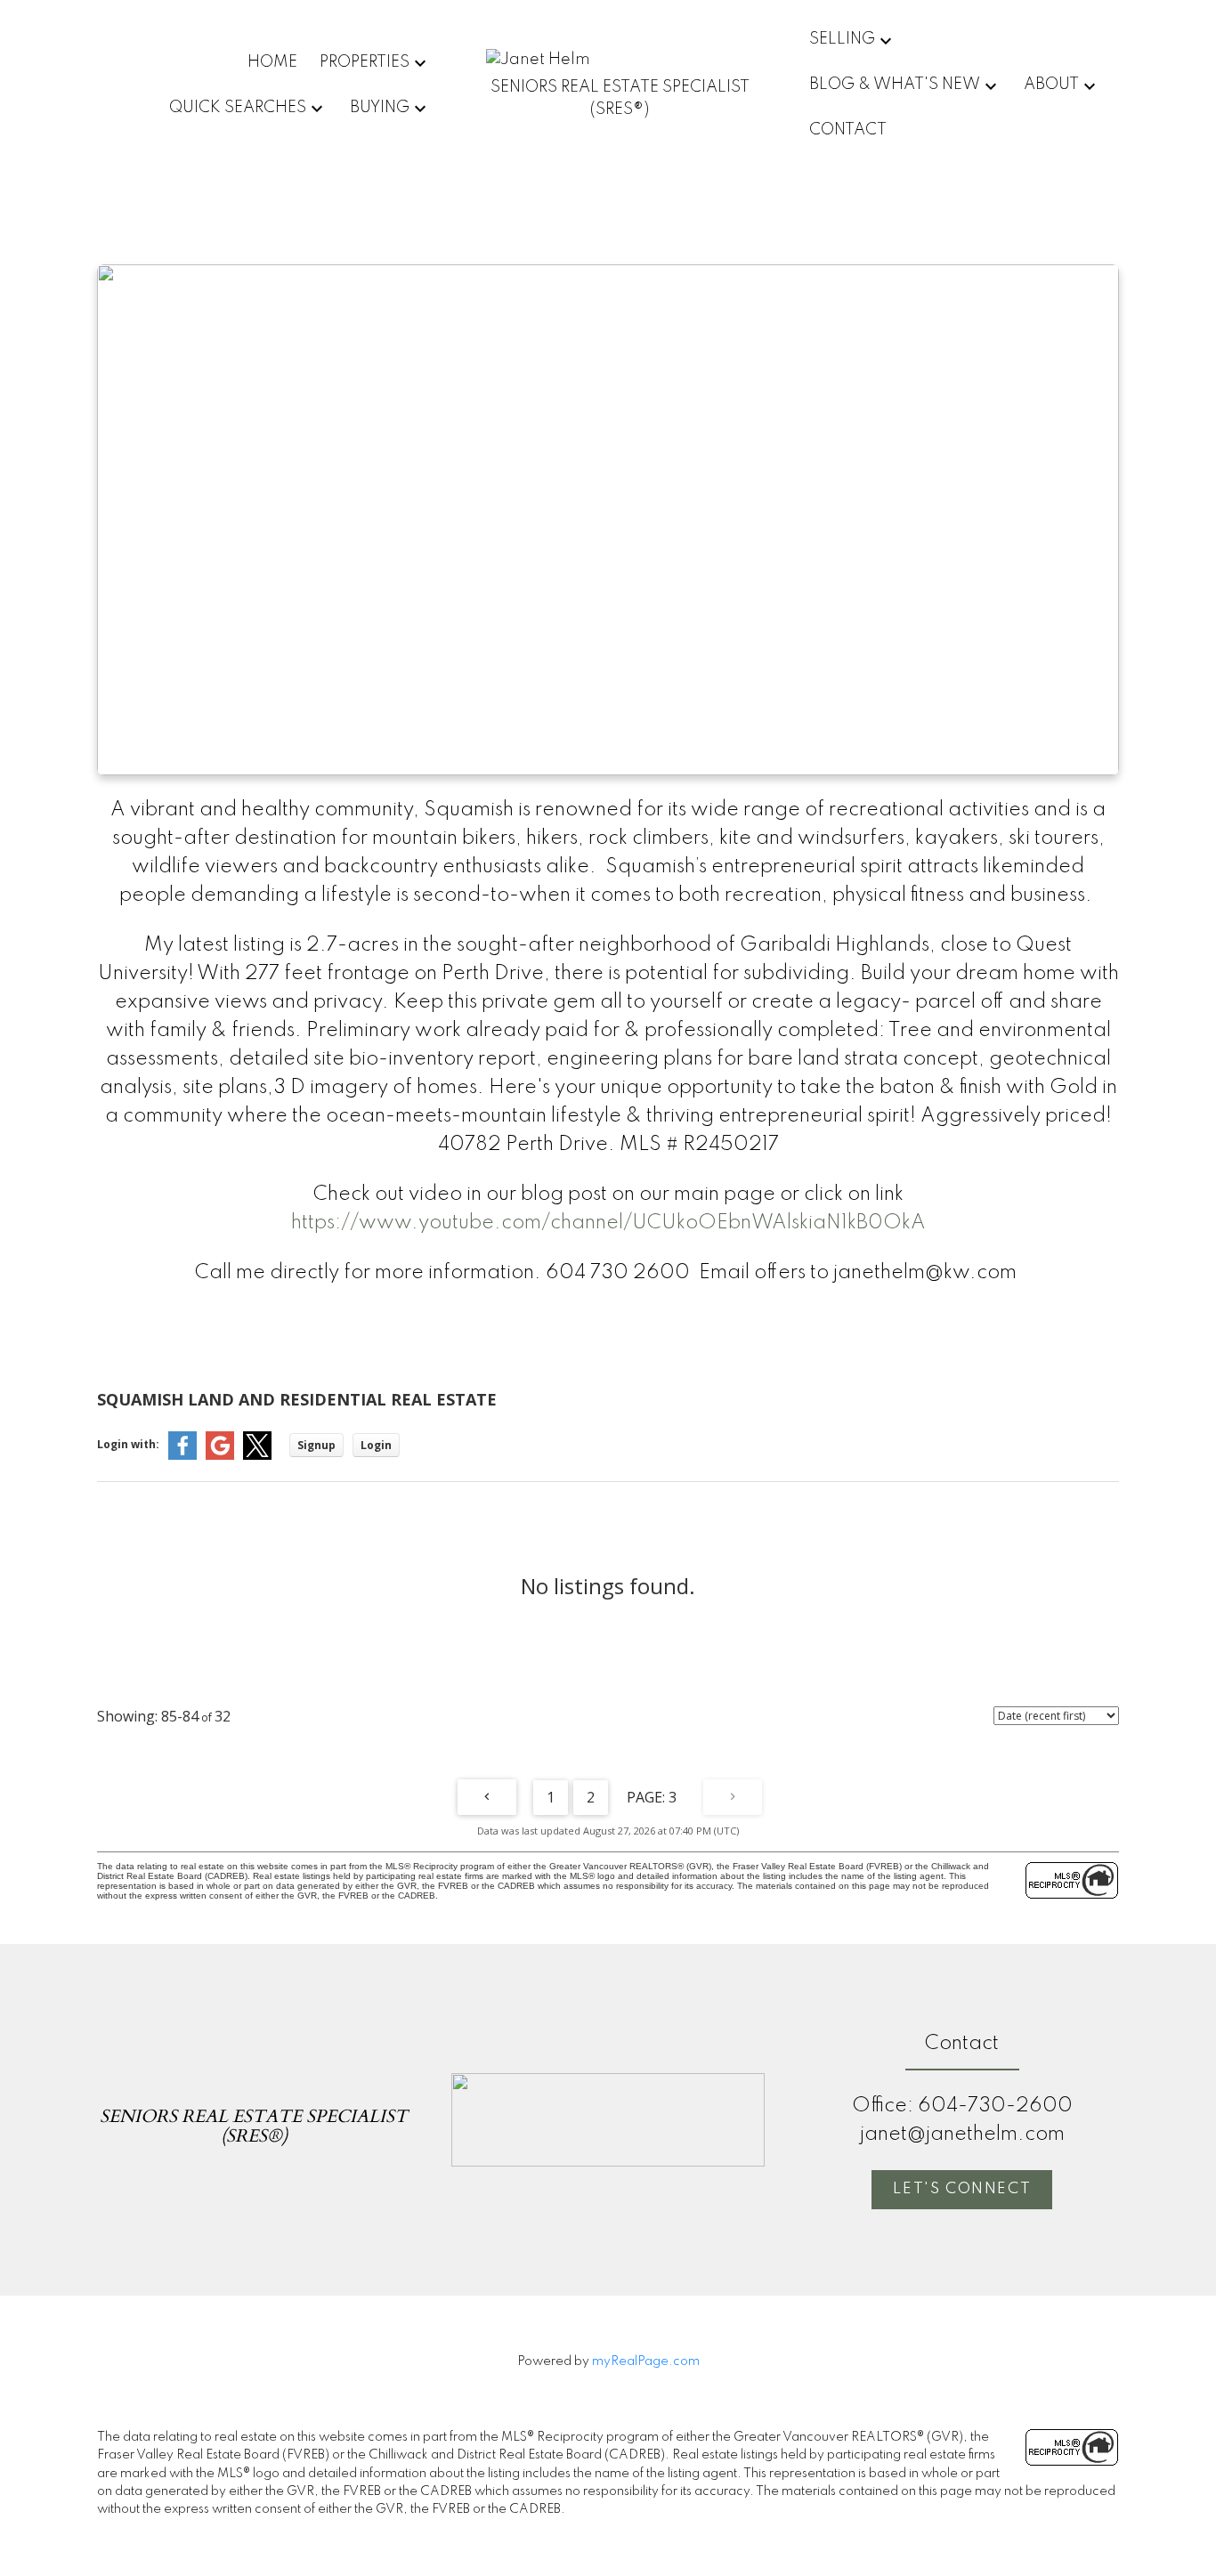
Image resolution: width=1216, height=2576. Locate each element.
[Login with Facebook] (182, 1456)
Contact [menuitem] (848, 130)
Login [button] (376, 1445)
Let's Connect (962, 2189)
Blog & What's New (895, 85)
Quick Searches (238, 108)
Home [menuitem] (272, 62)
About (1051, 85)
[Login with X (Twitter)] (257, 1456)
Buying (380, 108)
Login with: (128, 1444)
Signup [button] (316, 1445)
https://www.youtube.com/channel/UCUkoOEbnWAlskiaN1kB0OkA (608, 1223)
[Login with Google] (220, 1456)
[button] (962, 2190)
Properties (365, 62)
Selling (842, 39)
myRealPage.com (646, 2361)
